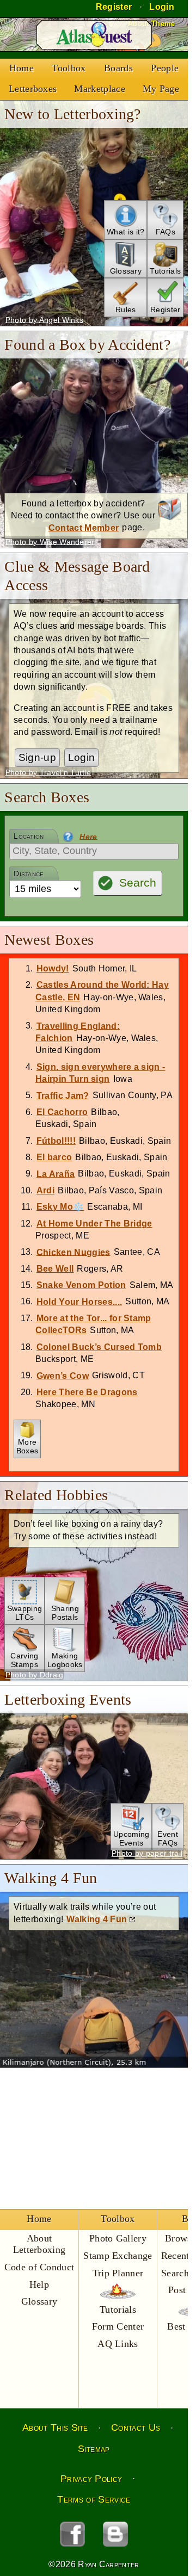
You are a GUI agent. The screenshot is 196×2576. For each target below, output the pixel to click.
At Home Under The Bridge (94, 1224)
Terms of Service (94, 2499)
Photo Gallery (118, 2238)
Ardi (45, 1190)
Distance (29, 874)
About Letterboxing (39, 2244)
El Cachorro (62, 1112)
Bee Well (55, 1269)
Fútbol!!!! (56, 1141)
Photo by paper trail (147, 1853)
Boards (118, 68)
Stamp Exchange (118, 2256)
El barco (54, 1157)
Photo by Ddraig (35, 1675)
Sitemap (94, 2449)
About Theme (152, 24)
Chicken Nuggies (73, 1252)
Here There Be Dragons (87, 1392)
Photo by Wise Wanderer (50, 541)
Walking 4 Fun (97, 1919)
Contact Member (84, 527)
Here (88, 836)
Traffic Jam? (63, 1095)
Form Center (118, 2326)
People (165, 68)
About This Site (55, 2428)
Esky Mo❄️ (60, 1207)
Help (39, 2284)
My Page (161, 89)
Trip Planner (118, 2273)
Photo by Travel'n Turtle (48, 772)
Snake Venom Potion (81, 1285)
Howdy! (53, 968)
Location (29, 836)
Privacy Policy (91, 2479)
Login (82, 757)
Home (22, 68)
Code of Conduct (39, 2267)
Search (138, 883)
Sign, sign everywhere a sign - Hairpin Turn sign (100, 1073)
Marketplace (100, 89)
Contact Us (136, 2428)
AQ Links (118, 2344)
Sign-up (37, 757)
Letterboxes (33, 89)
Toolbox (69, 68)
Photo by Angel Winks (44, 319)
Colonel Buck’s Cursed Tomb (99, 1347)
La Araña (56, 1174)
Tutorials (118, 2309)
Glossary (39, 2301)
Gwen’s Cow (63, 1375)
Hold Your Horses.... (79, 1301)
